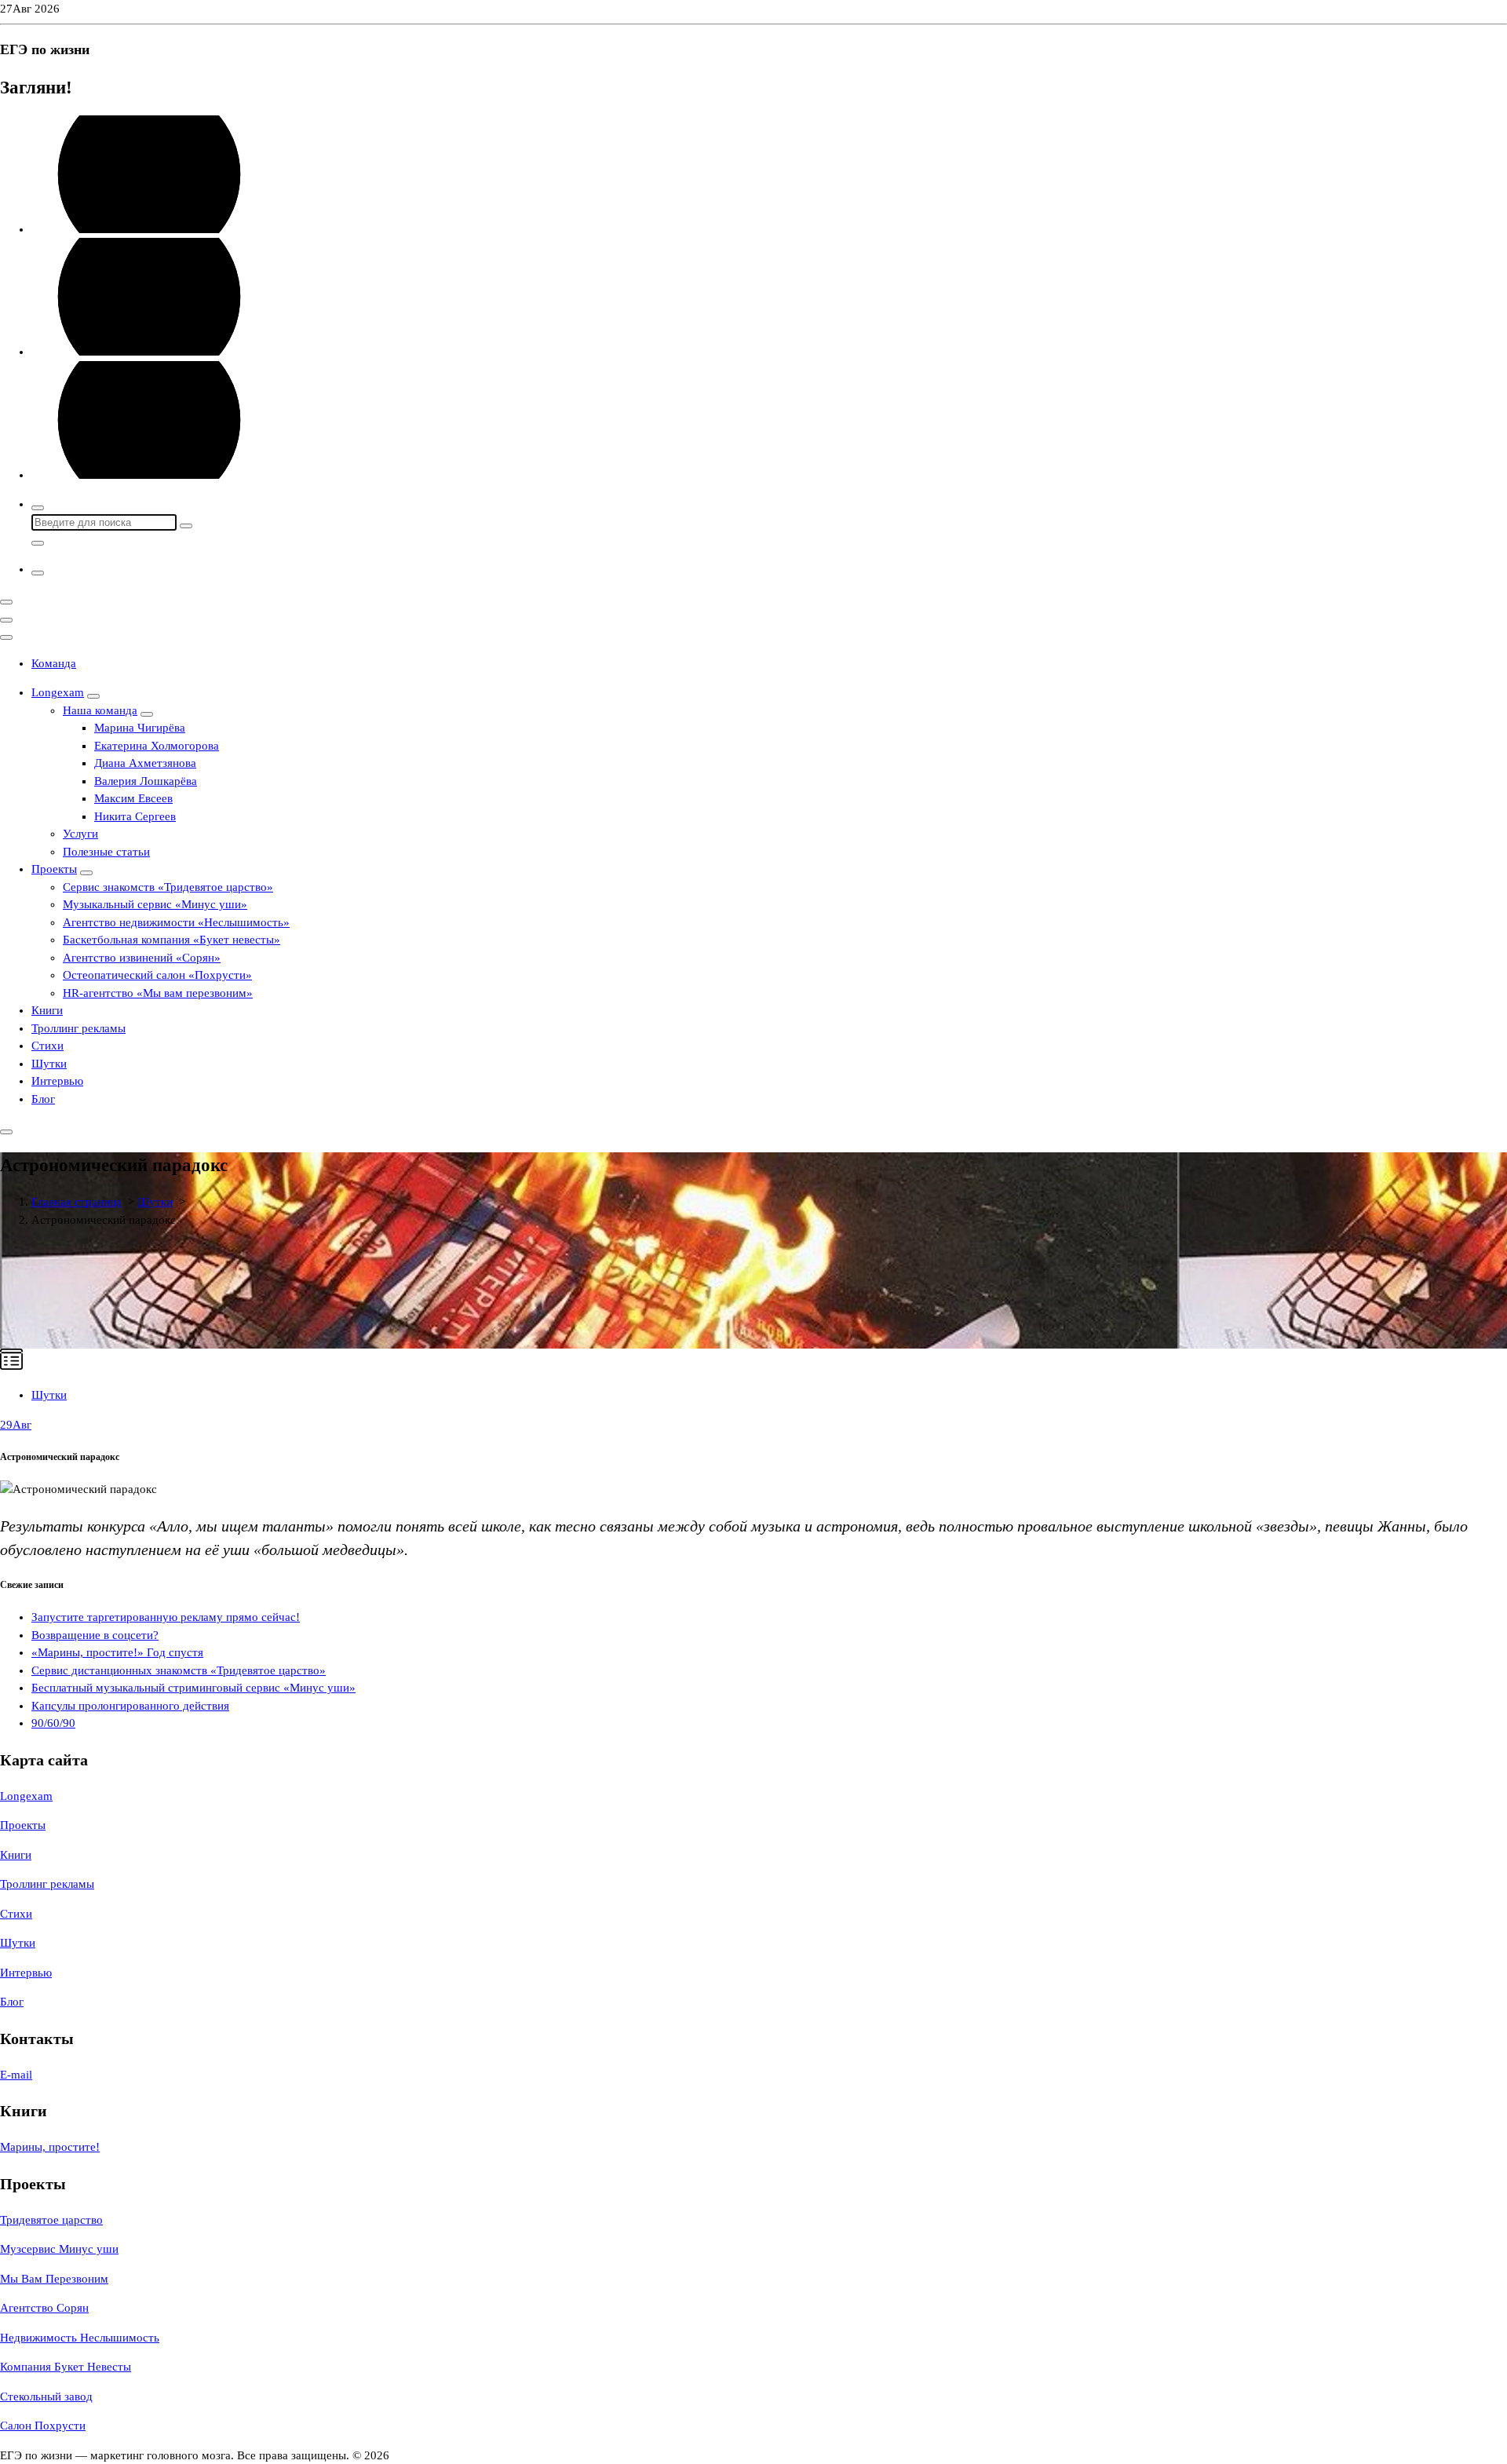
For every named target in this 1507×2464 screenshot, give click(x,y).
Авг (16, 1425)
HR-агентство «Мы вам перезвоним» (158, 993)
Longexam (58, 692)
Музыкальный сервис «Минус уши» (155, 904)
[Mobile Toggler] (93, 696)
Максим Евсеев (133, 798)
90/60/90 (53, 1723)
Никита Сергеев (135, 816)
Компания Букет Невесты (66, 2367)
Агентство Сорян (44, 2308)
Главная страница (77, 1202)
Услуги (80, 834)
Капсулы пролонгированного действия (130, 1706)
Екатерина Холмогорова (157, 746)
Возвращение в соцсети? (95, 1635)
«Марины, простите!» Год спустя (117, 1652)
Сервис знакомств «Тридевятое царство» (168, 887)
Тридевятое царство (51, 2220)
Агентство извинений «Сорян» (142, 958)
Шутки (49, 1064)
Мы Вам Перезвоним (54, 2279)
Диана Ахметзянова (145, 763)
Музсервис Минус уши (59, 2249)
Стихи (47, 1046)
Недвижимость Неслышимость (80, 2338)
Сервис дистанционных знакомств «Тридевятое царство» (179, 1670)
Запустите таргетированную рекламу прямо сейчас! (166, 1617)
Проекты (54, 869)
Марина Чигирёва (140, 728)
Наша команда (100, 710)
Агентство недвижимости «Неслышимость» (176, 922)
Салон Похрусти (43, 2426)
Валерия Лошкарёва (146, 781)
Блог (43, 1099)
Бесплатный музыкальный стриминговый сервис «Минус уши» (193, 1688)
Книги (47, 1010)
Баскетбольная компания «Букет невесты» (171, 940)
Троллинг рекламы (78, 1028)
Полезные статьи (106, 852)
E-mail (16, 2075)
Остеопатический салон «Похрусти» (157, 975)
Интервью (57, 1081)
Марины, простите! (50, 2147)
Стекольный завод (46, 2396)
